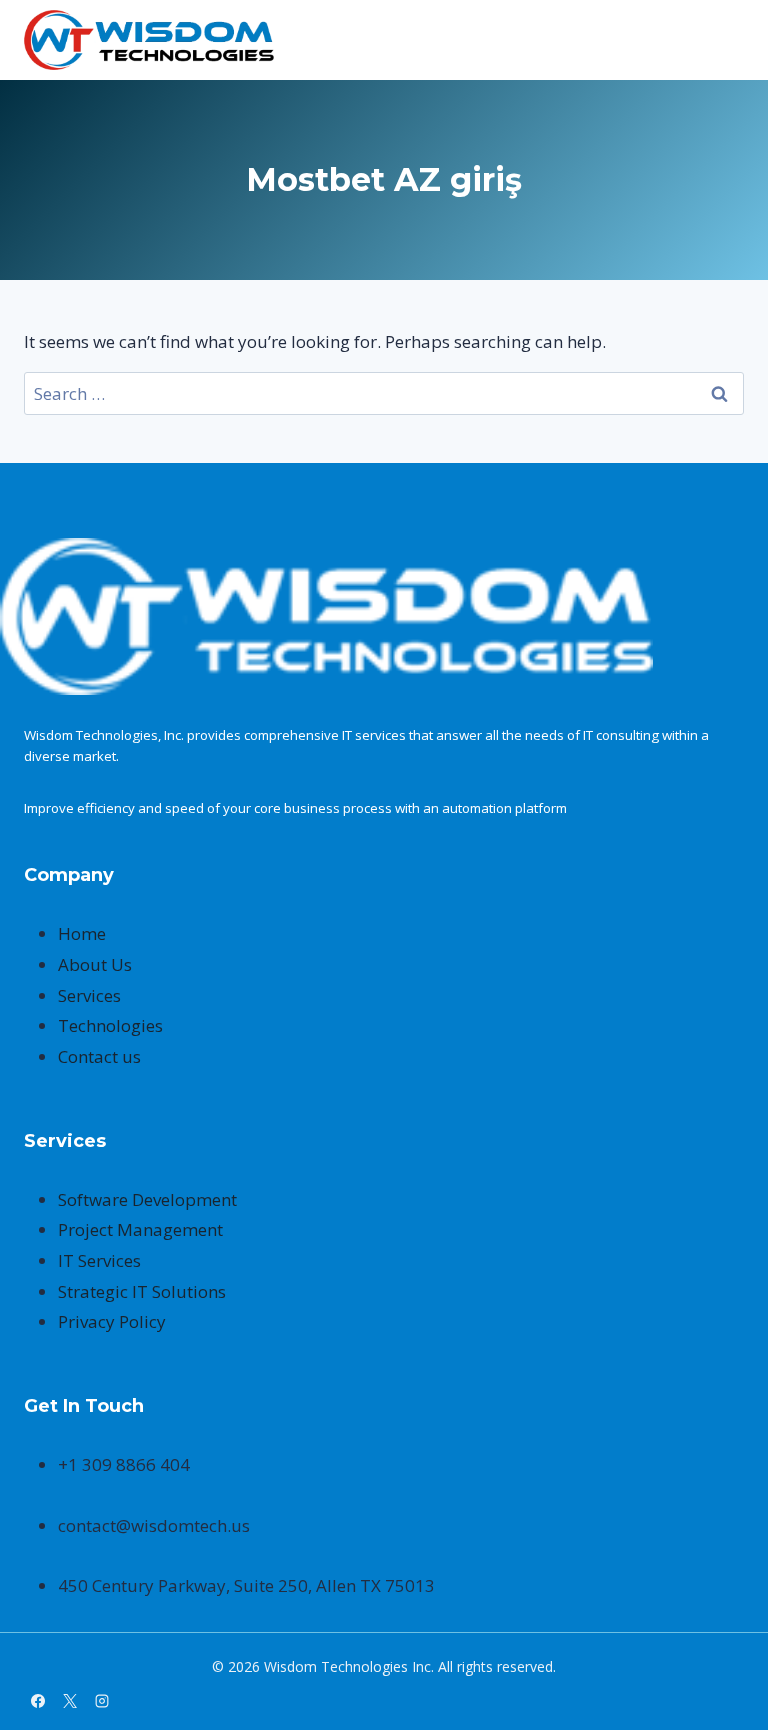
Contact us (99, 1056)
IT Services (99, 1260)
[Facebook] (38, 1701)
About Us (95, 964)
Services (89, 995)
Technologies (110, 1025)
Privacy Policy (112, 1321)
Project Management (140, 1229)
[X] (70, 1701)
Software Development (147, 1199)
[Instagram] (102, 1701)
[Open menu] (725, 40)
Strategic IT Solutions (142, 1291)
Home (82, 933)
